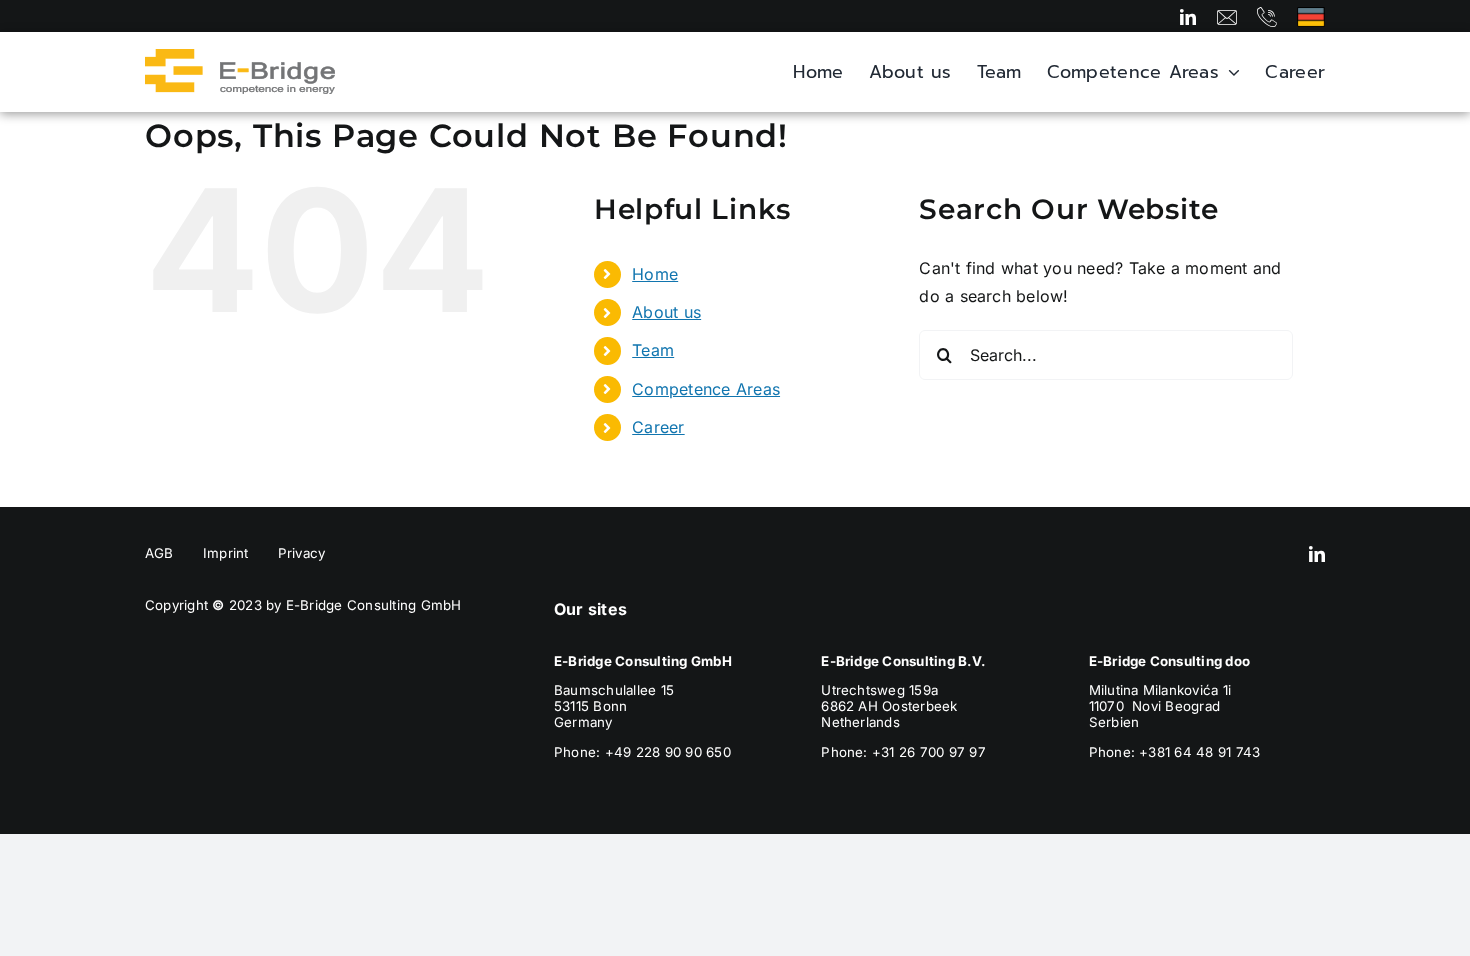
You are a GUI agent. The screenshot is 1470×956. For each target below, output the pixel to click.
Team (653, 350)
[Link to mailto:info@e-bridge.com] (1227, 17)
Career (658, 427)
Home (655, 274)
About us (666, 312)
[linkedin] (1188, 17)
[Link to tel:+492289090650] (1267, 17)
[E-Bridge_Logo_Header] (240, 57)
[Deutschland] (1311, 15)
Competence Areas (706, 389)
